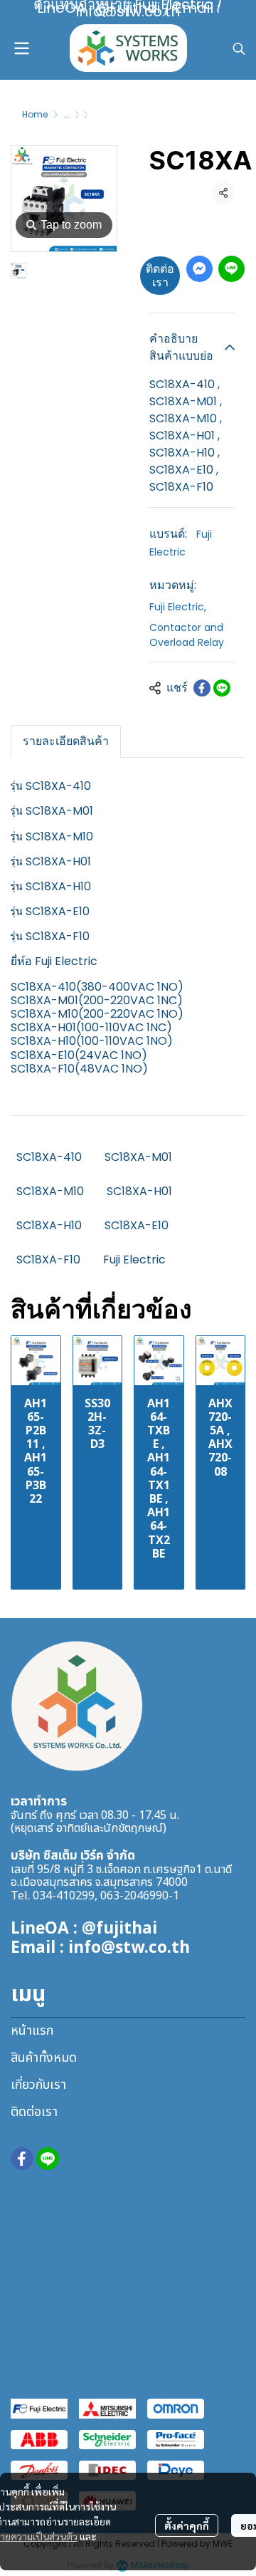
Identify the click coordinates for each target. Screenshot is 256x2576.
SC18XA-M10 (50, 1191)
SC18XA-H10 (49, 1225)
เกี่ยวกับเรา (38, 2085)
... (66, 114)
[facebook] (22, 2159)
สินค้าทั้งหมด (44, 2058)
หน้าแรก (32, 2031)
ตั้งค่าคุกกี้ (187, 2525)
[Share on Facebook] (202, 688)
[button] (239, 48)
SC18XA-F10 (48, 1260)
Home (35, 114)
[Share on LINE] (222, 688)
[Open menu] (21, 48)
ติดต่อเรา (160, 276)
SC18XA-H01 (139, 1191)
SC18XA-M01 (138, 1157)
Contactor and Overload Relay (187, 635)
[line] (48, 2159)
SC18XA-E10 (137, 1225)
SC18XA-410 (49, 1157)
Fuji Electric (178, 607)
